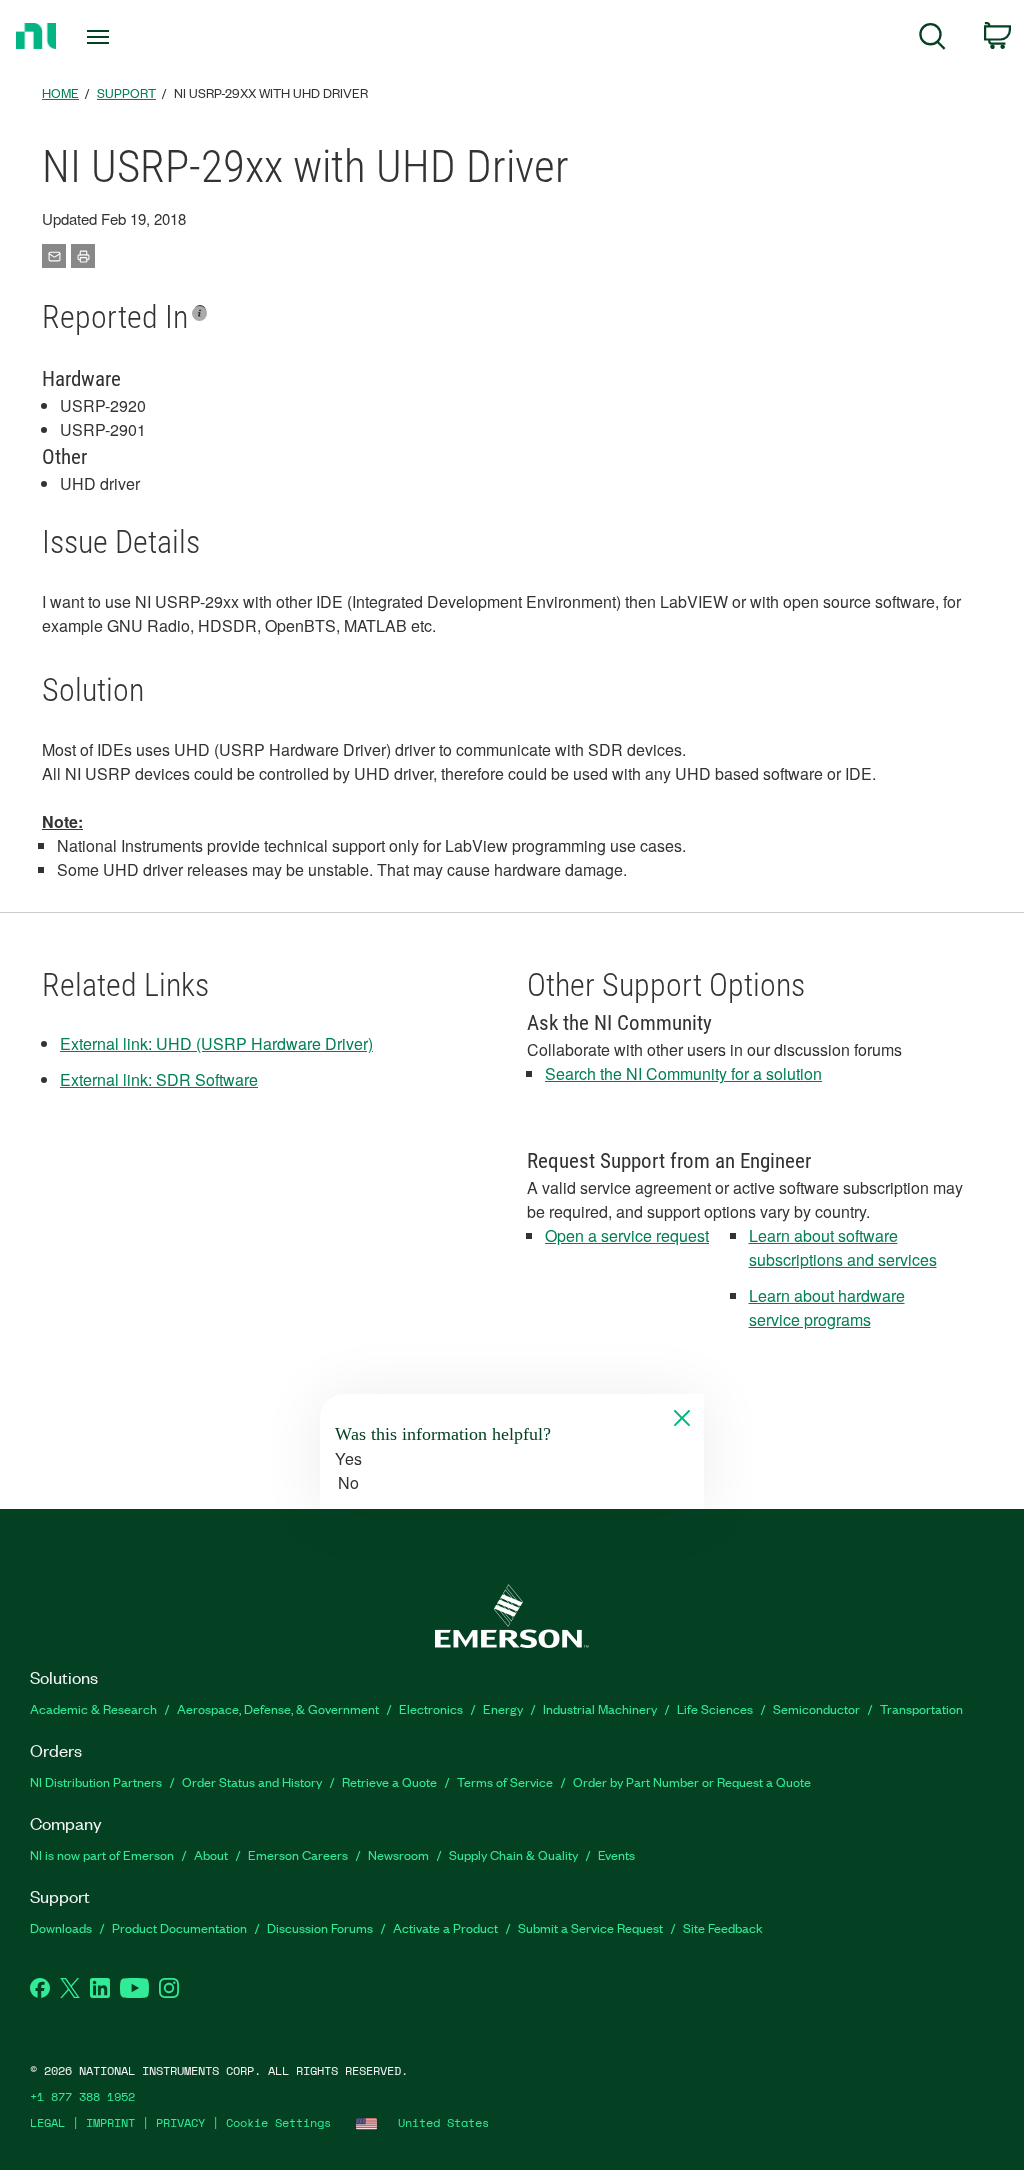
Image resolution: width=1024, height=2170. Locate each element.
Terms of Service (505, 1781)
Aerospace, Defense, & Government (278, 1708)
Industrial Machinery (600, 1708)
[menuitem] (932, 39)
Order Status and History (252, 1781)
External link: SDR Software (159, 1079)
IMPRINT (110, 2122)
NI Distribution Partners (96, 1781)
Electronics (431, 1708)
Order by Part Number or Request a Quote (692, 1781)
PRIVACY (180, 2122)
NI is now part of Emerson (102, 1854)
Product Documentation (179, 1927)
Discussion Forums (320, 1927)
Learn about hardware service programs (827, 1307)
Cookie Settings (278, 2122)
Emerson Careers (298, 1854)
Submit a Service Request (590, 1927)
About (211, 1854)
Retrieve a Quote (389, 1781)
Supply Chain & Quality (513, 1854)
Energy (503, 1708)
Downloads (61, 1927)
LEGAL (47, 2122)
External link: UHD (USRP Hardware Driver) (216, 1043)
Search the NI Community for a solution (683, 1073)
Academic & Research (93, 1708)
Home (60, 92)
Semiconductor (816, 1708)
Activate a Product (445, 1927)
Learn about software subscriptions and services (843, 1247)
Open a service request (627, 1235)
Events (616, 1854)
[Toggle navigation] (133, 37)
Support (126, 92)
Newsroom (398, 1854)
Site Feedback (723, 1927)
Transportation (921, 1708)
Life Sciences (715, 1708)
